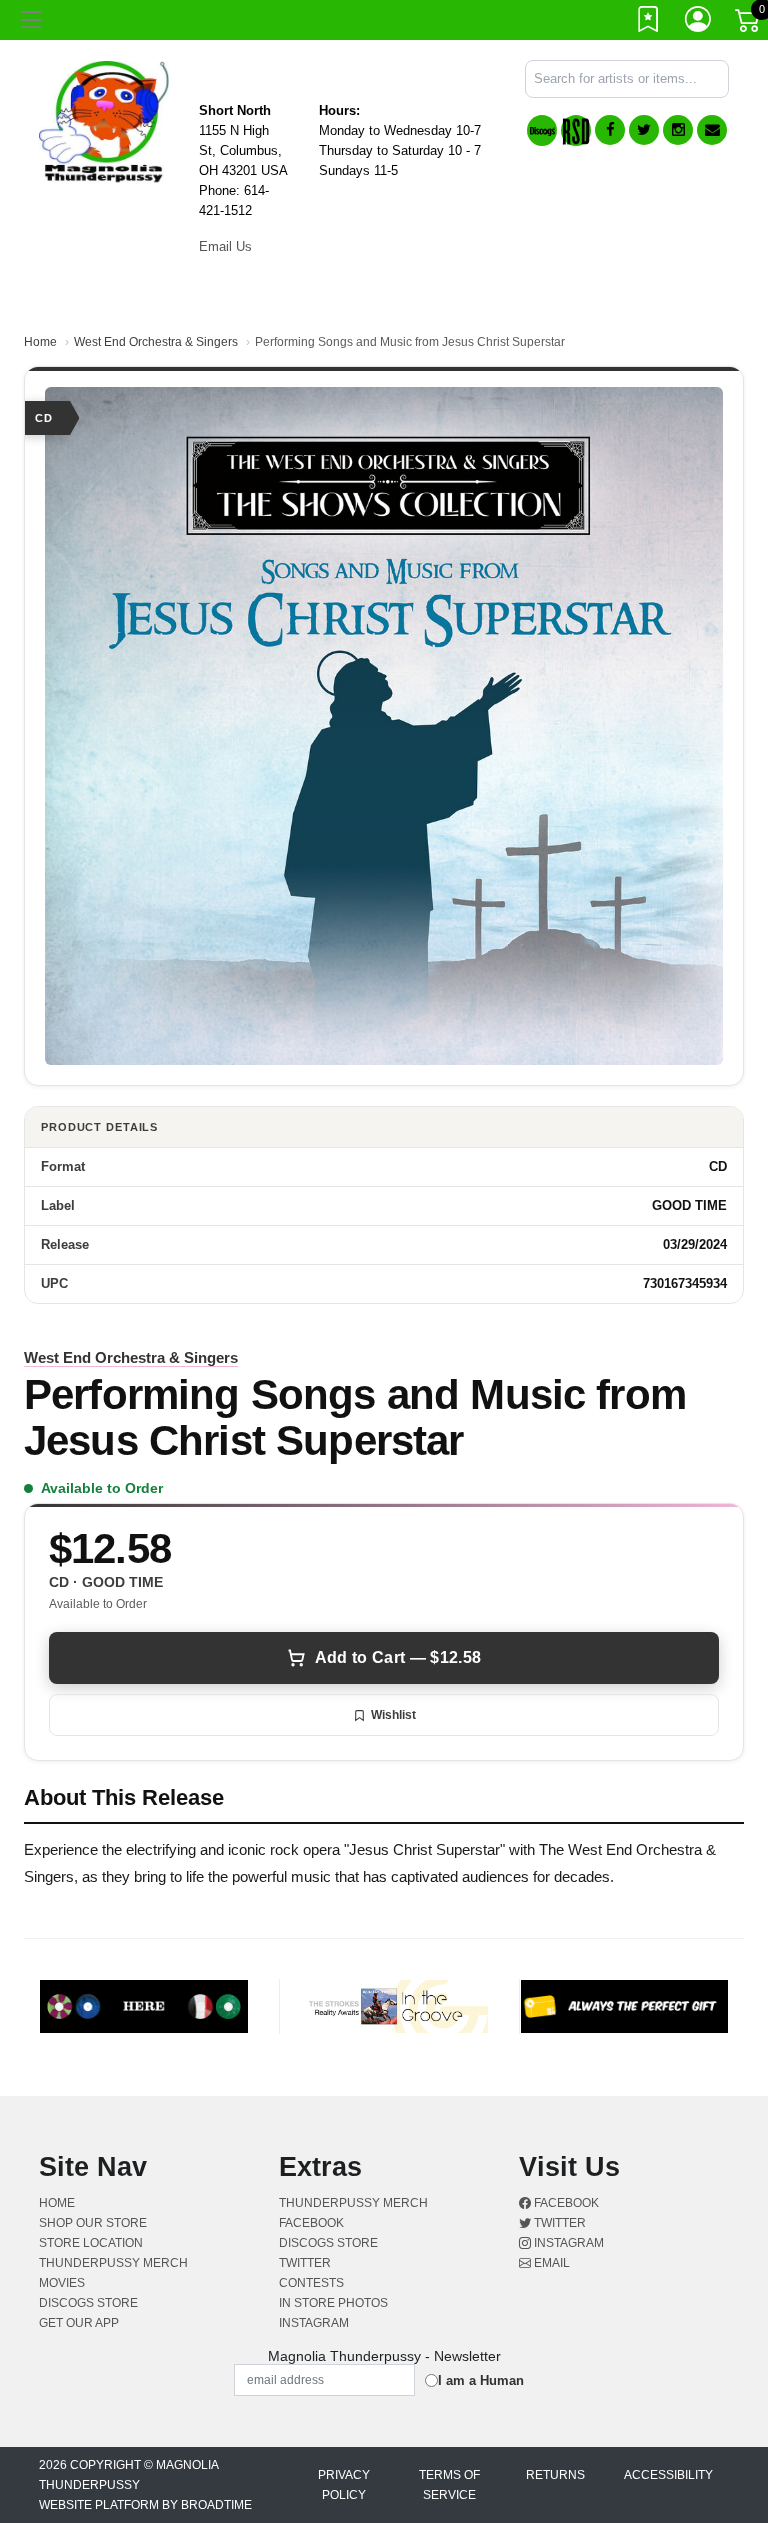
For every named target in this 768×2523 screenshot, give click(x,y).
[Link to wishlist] (649, 23)
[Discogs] (542, 130)
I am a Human (481, 2380)
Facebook (565, 2203)
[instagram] (678, 130)
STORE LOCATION (91, 2243)
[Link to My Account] (699, 23)
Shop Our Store (93, 2223)
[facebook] (610, 130)
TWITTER (305, 2263)
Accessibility (668, 2475)
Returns (555, 2475)
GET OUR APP (79, 2323)
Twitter (558, 2223)
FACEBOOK (311, 2223)
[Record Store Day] (576, 130)
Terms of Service (449, 2485)
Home (40, 342)
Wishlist (393, 1715)
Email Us (225, 246)
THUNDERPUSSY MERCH (113, 2263)
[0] (749, 24)
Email (550, 2263)
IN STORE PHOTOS (333, 2303)
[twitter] (644, 130)
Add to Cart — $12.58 (398, 1657)
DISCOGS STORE (88, 2303)
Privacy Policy (344, 2485)
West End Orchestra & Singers (156, 342)
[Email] (712, 130)
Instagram (567, 2243)
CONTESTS (311, 2283)
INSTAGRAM (314, 2323)
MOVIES (62, 2283)
